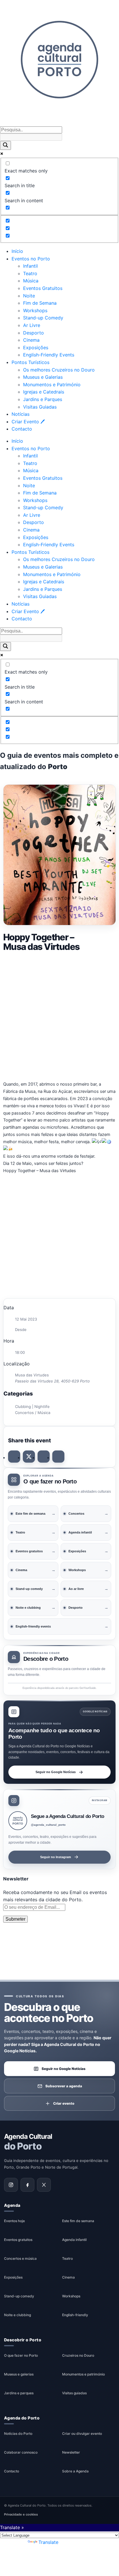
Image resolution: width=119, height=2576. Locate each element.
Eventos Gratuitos (43, 288)
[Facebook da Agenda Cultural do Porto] (27, 2185)
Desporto (34, 333)
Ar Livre (32, 325)
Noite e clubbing (17, 2315)
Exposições (36, 347)
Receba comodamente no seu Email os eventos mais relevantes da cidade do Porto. (55, 1896)
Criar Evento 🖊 (28, 422)
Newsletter (71, 2452)
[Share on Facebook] (14, 1457)
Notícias (21, 414)
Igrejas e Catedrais (44, 392)
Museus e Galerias (43, 377)
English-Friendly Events (49, 355)
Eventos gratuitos (18, 2240)
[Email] (58, 1457)
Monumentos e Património (52, 385)
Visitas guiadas (74, 2393)
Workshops (35, 310)
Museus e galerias (19, 2374)
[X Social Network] (29, 1457)
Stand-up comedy (19, 2296)
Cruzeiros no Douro (78, 2355)
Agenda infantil (74, 2240)
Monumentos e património (83, 2374)
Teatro (30, 273)
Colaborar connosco (21, 2452)
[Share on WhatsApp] (44, 1457)
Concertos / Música (33, 1413)
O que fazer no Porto (21, 2355)
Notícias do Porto (18, 2433)
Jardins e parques (19, 2393)
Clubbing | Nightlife (32, 1406)
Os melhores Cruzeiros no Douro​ (59, 370)
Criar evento (64, 2103)
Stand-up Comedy (43, 318)
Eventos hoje (14, 2221)
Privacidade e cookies (21, 2514)
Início (17, 251)
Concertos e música (20, 2258)
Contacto (22, 429)
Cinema (31, 340)
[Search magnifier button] (5, 145)
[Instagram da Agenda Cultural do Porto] (11, 2185)
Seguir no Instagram (56, 1857)
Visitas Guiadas (40, 407)
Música (31, 281)
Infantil (30, 266)
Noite (29, 296)
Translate (48, 2542)
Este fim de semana (78, 2221)
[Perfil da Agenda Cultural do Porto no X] (44, 2185)
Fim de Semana (40, 303)
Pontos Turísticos (30, 362)
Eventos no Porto (31, 259)
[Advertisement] (59, 1016)
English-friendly (75, 2315)
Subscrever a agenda (64, 2086)
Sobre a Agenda (75, 2471)
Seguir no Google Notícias (56, 1772)
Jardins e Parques (43, 399)
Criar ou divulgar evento (82, 2433)
